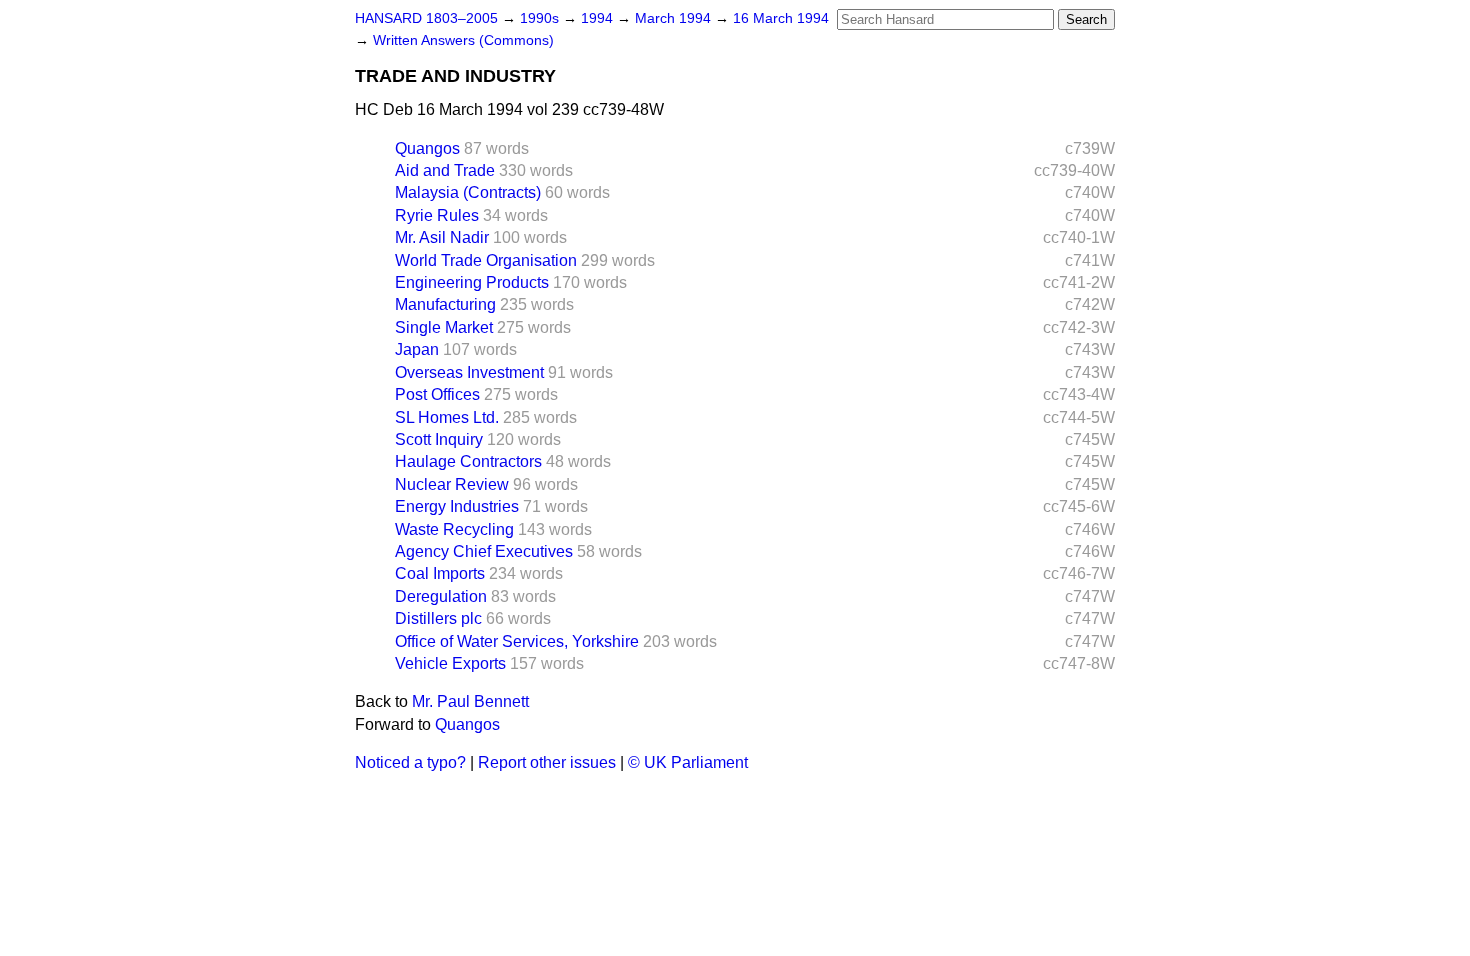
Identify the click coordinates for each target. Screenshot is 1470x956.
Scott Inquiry (439, 439)
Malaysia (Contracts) (468, 192)
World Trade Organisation (486, 260)
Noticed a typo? (410, 762)
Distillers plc (438, 618)
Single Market (444, 327)
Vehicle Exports (450, 663)
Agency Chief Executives (484, 551)
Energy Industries (457, 506)
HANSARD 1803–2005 (426, 18)
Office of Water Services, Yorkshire (517, 641)
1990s (541, 18)
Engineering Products (472, 282)
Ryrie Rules (437, 215)
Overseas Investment (469, 372)
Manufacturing (445, 304)
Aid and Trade (445, 170)
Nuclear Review (452, 484)
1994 (599, 18)
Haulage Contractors (468, 461)
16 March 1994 (781, 18)
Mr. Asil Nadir (442, 237)
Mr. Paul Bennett (470, 701)
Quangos (427, 148)
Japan (417, 349)
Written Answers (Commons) (463, 40)
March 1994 (675, 18)
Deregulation (441, 596)
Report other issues (547, 762)
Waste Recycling (454, 529)
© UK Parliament (688, 762)
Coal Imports (440, 573)
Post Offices (437, 394)
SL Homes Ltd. (447, 417)
